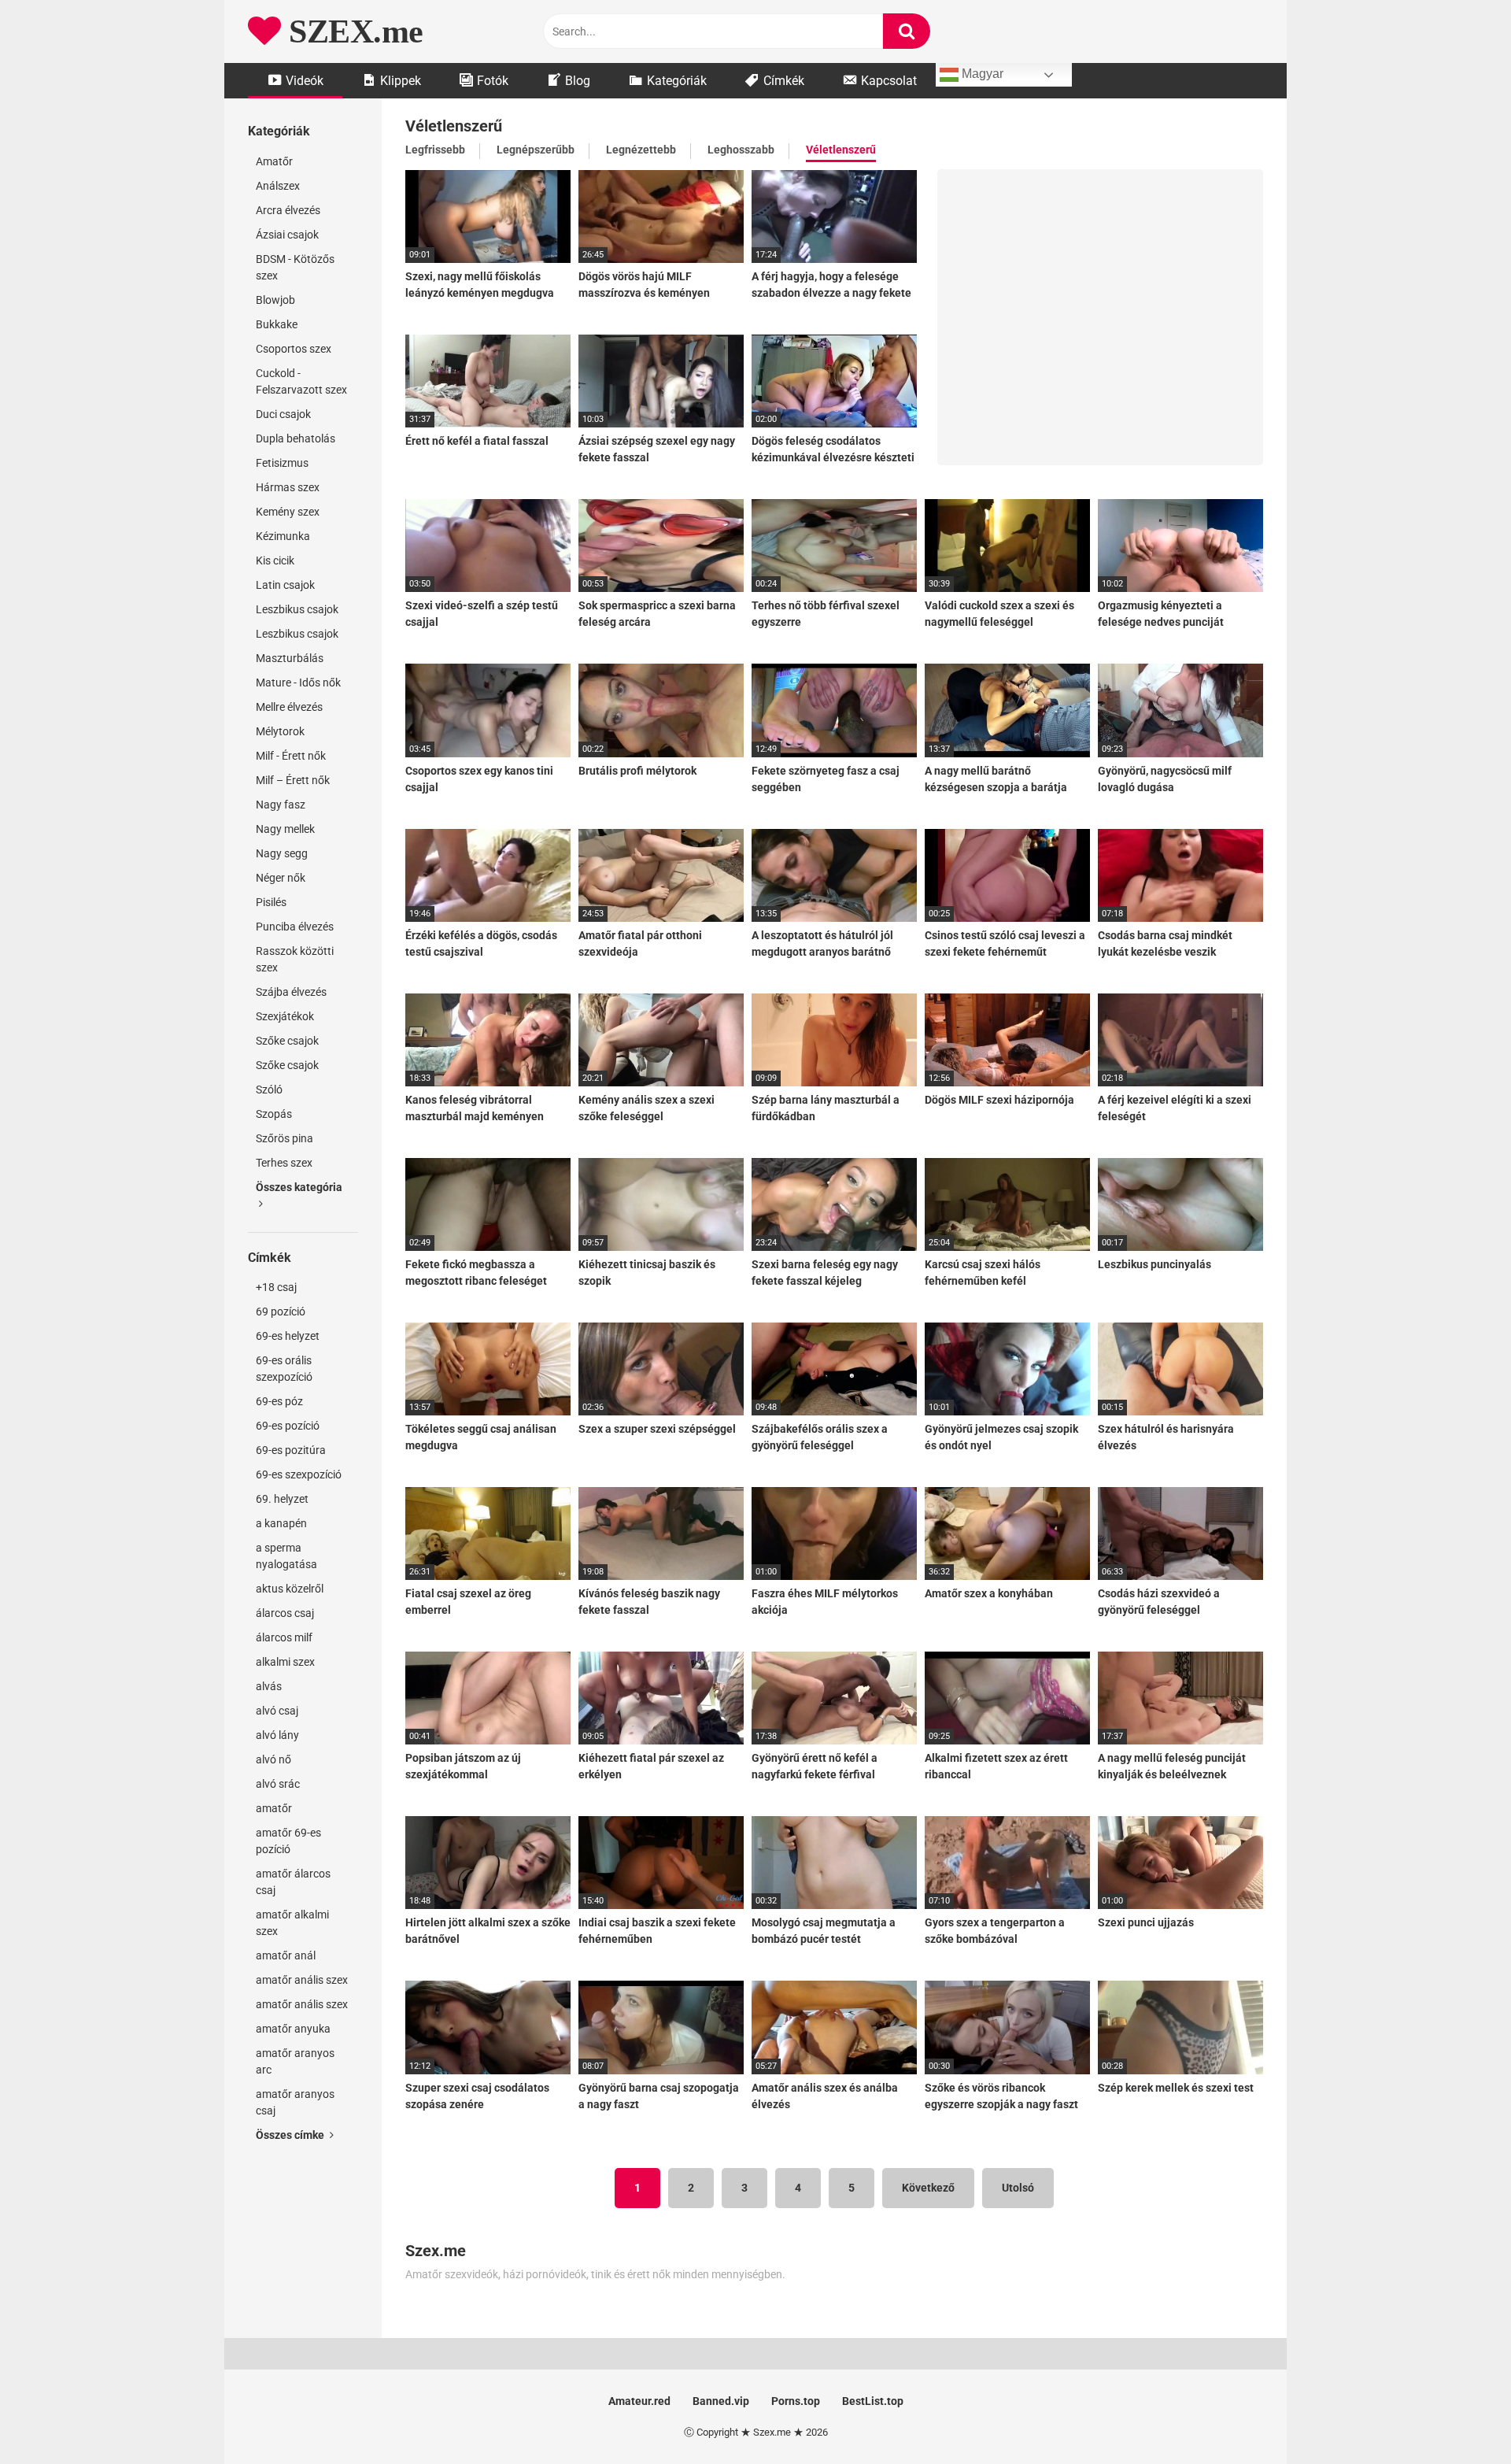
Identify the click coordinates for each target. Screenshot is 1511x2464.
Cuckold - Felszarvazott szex (301, 381)
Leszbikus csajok (297, 609)
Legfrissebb (435, 150)
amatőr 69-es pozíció (288, 1841)
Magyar (981, 74)
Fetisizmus (282, 463)
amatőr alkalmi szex (292, 1923)
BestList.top (873, 2401)
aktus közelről (290, 1589)
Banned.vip (721, 2401)
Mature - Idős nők (298, 683)
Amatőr (274, 161)
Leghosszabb (741, 150)
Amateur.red (639, 2401)
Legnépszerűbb (536, 150)
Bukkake (277, 324)
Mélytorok (280, 731)
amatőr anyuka (293, 2029)
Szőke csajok (287, 1041)
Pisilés (271, 902)
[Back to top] (1458, 2416)
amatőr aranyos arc (295, 2061)
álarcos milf (284, 1637)
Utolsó (1018, 2188)
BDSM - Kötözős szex (295, 267)
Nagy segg (282, 853)
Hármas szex (288, 487)
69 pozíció (281, 1312)
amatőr (274, 1808)
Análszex (278, 186)
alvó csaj (277, 1711)
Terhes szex (284, 1163)
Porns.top (796, 2401)
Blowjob (275, 300)
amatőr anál (286, 1955)
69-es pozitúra (291, 1450)
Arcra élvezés (288, 210)
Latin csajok (285, 585)
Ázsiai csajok (287, 235)
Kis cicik (275, 561)
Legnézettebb (641, 150)
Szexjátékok (285, 1016)
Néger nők (281, 878)
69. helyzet (282, 1499)
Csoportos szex (294, 349)
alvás (269, 1686)
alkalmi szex (285, 1662)
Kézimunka (283, 536)
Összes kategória (299, 1187)
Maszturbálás (290, 658)
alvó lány (277, 1735)
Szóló (269, 1090)
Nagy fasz (281, 805)
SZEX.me (352, 31)
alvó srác (278, 1784)
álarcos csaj (285, 1613)
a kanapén (281, 1523)
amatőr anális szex (302, 1980)
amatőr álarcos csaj (293, 1882)
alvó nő (273, 1759)
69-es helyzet (288, 1336)
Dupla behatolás (296, 438)
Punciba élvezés (295, 927)
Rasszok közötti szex (295, 959)
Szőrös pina (284, 1138)
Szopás (274, 1114)
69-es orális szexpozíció (284, 1369)
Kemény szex (288, 512)
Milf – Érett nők (293, 780)
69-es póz (279, 1401)
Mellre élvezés (289, 707)
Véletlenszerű (841, 150)
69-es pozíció (288, 1426)
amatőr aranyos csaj (295, 2102)
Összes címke (291, 2135)
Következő (928, 2188)
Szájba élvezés (291, 992)
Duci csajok (283, 414)
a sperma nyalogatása (286, 1556)
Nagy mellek (285, 829)
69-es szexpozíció (299, 1474)
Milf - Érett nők (291, 756)
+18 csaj (276, 1287)
